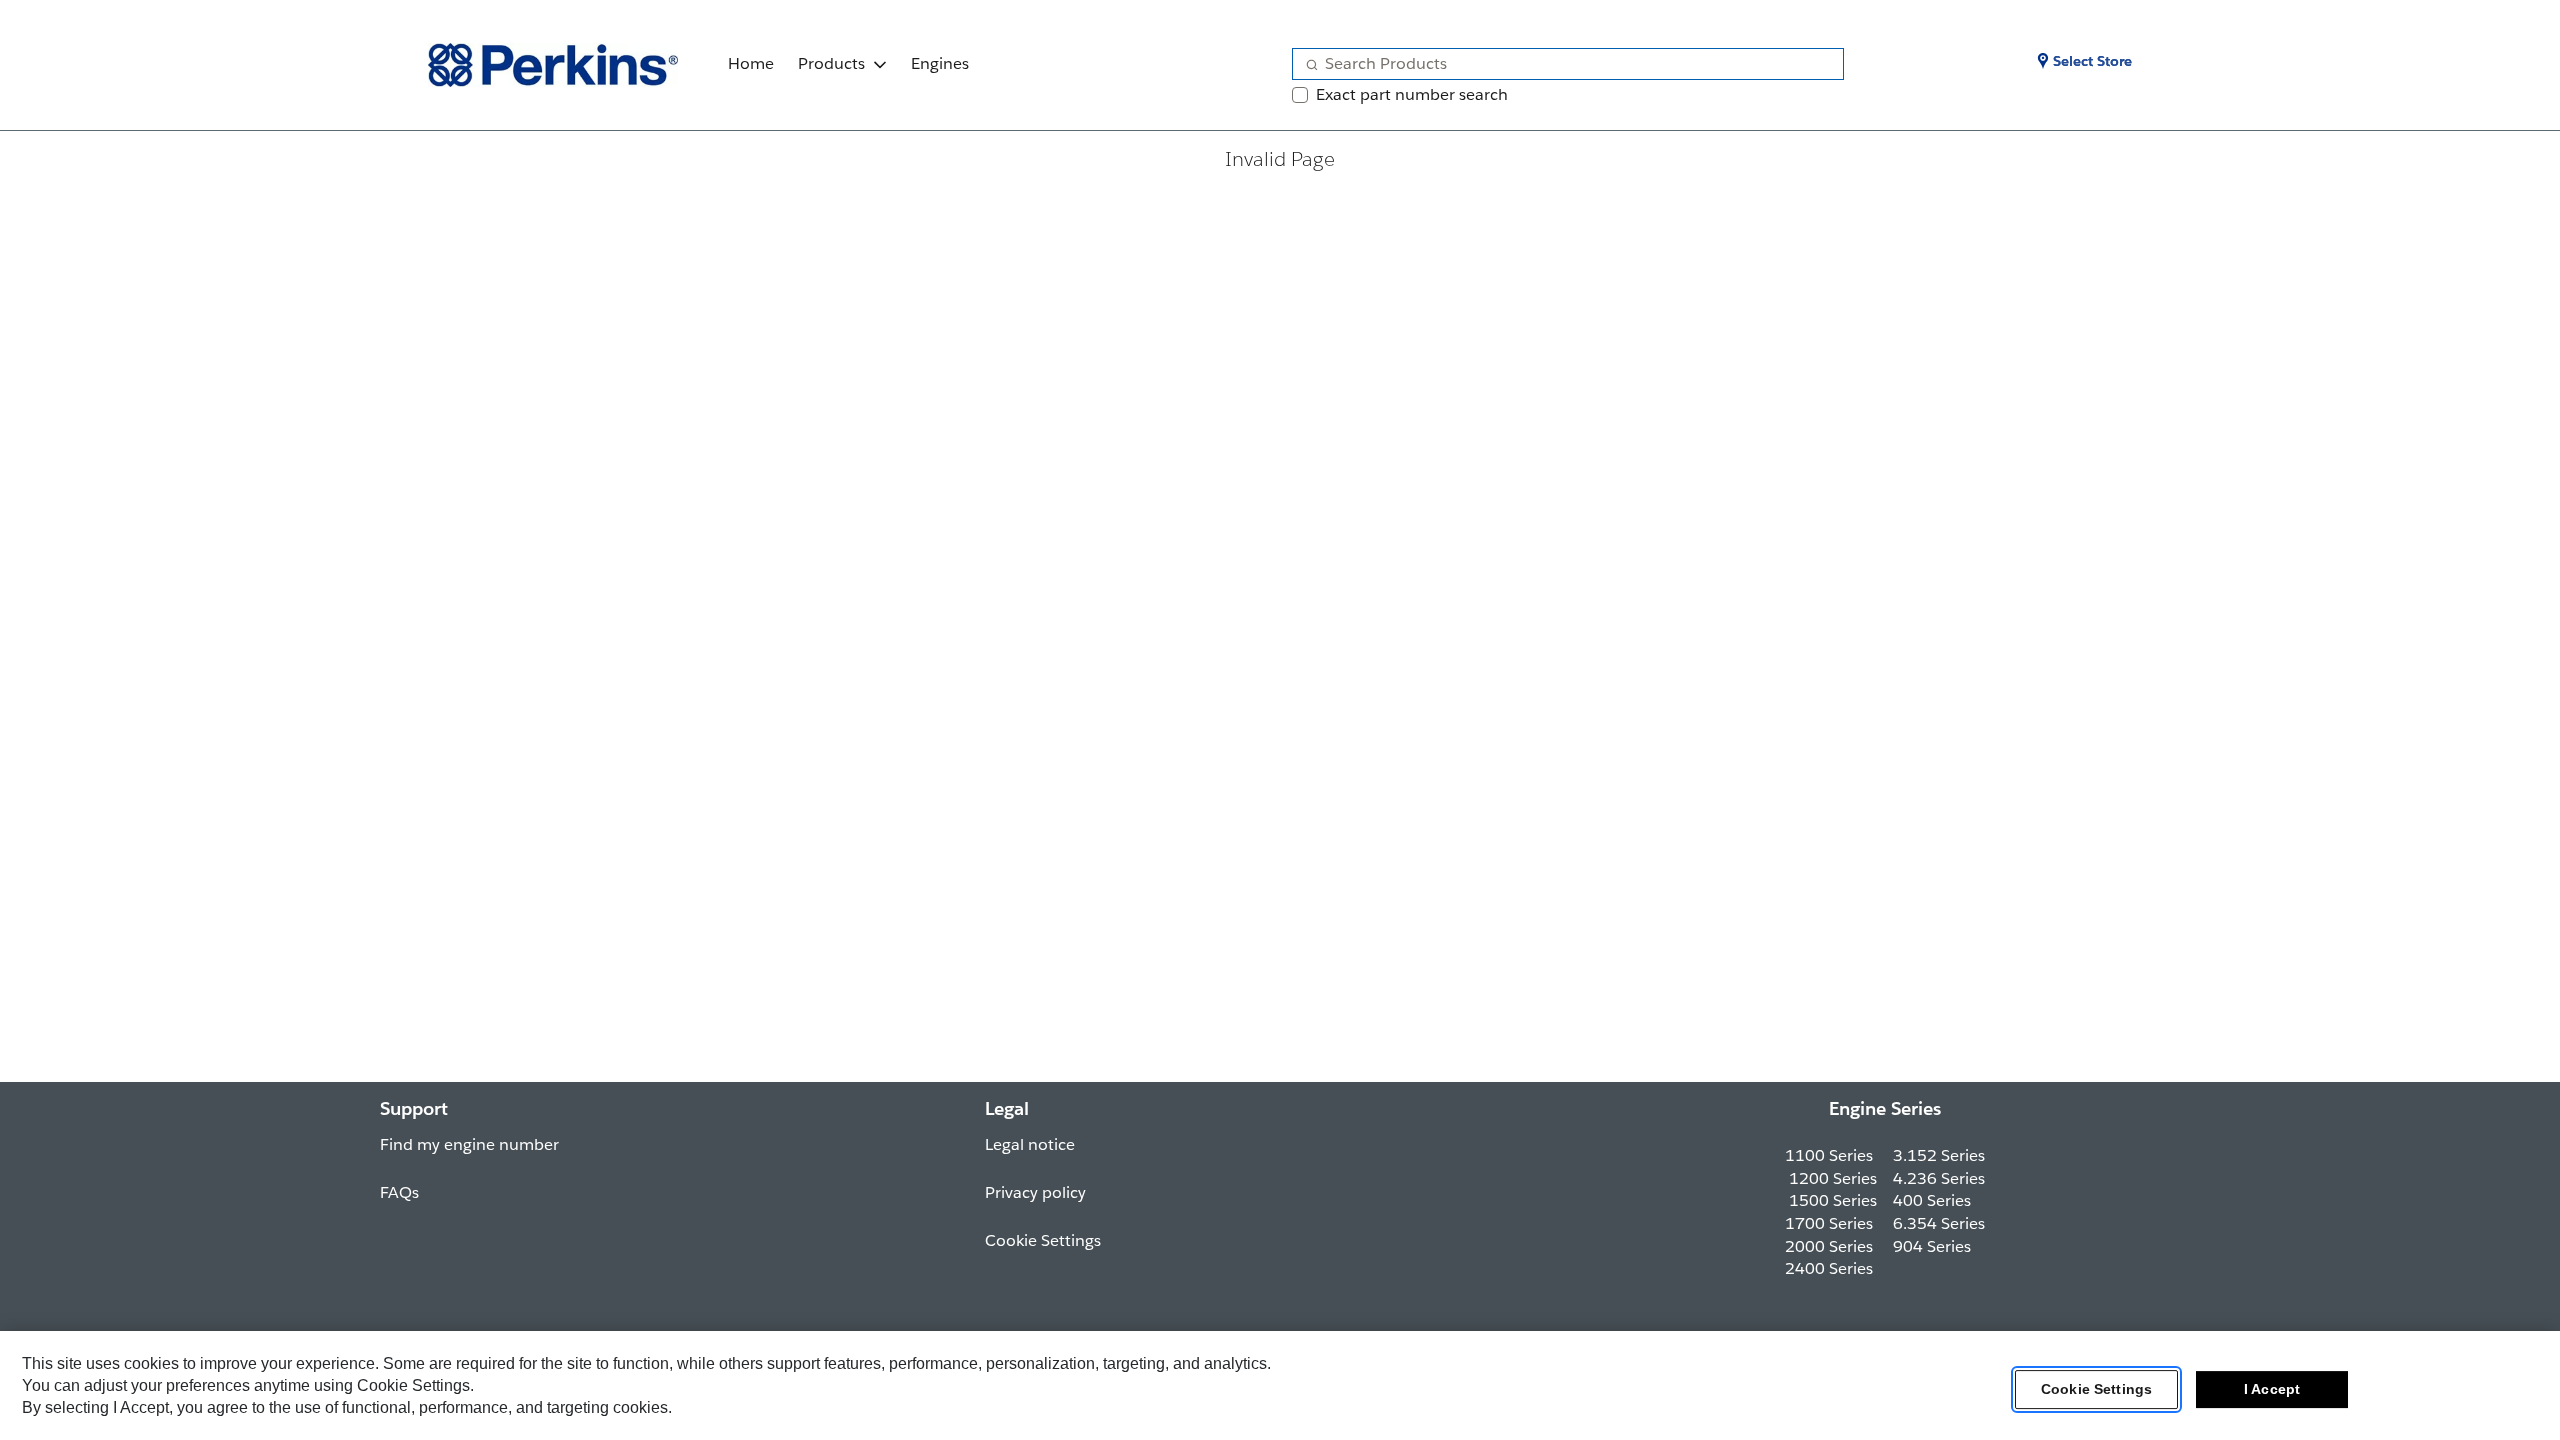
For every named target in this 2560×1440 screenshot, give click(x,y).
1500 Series (1833, 1200)
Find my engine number (469, 1144)
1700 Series (1829, 1223)
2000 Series (1829, 1246)
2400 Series (1829, 1268)
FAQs (399, 1192)
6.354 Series (1939, 1223)
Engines (940, 63)
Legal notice (1030, 1144)
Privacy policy (1035, 1192)
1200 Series (1833, 1178)
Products (831, 63)
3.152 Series (1939, 1155)
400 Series (1932, 1200)
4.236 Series (1939, 1178)
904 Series (1932, 1246)
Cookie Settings (2096, 1389)
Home (751, 63)
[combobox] (1560, 64)
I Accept (2272, 1389)
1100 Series (1829, 1155)
